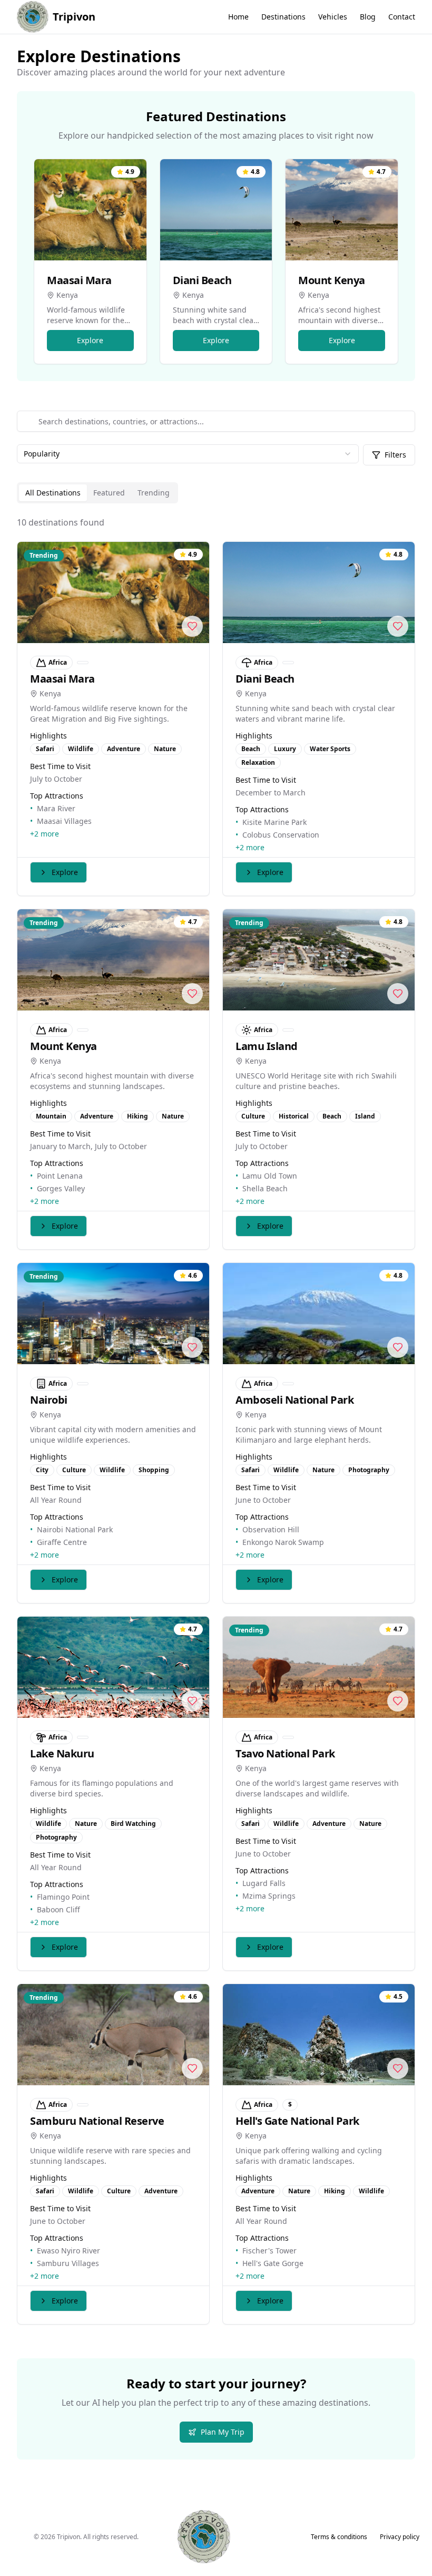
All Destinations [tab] (53, 493)
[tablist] (97, 493)
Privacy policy (400, 2537)
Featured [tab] (109, 493)
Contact (402, 17)
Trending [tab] (154, 493)
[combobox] (188, 454)
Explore (90, 340)
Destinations (283, 17)
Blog (368, 17)
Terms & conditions (339, 2537)
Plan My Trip (223, 2432)
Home (238, 17)
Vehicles (333, 17)
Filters (395, 455)
